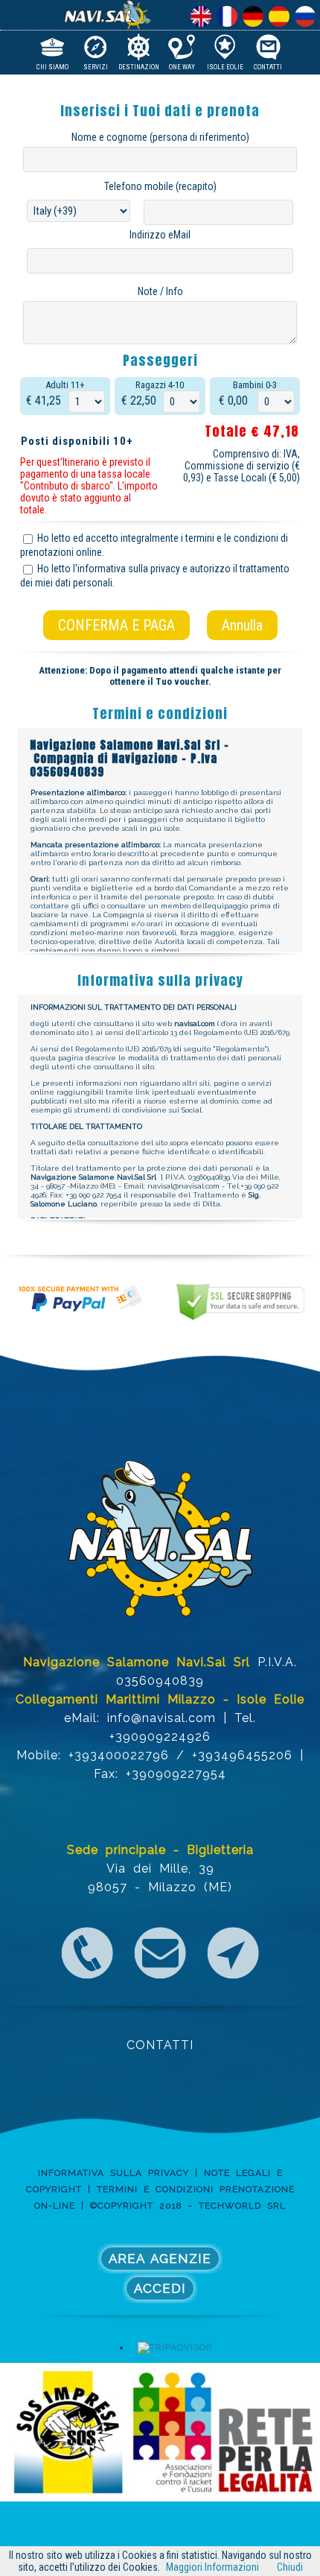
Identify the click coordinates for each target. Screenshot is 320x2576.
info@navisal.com (161, 1718)
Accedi (160, 2288)
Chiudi (290, 2567)
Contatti (268, 66)
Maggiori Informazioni (212, 2567)
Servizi (96, 66)
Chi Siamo (52, 66)
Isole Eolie (225, 66)
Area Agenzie (160, 2259)
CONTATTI (160, 2045)
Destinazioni (139, 66)
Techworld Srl (242, 2206)
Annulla (242, 625)
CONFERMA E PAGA (116, 625)
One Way (182, 66)
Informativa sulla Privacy (113, 2173)
